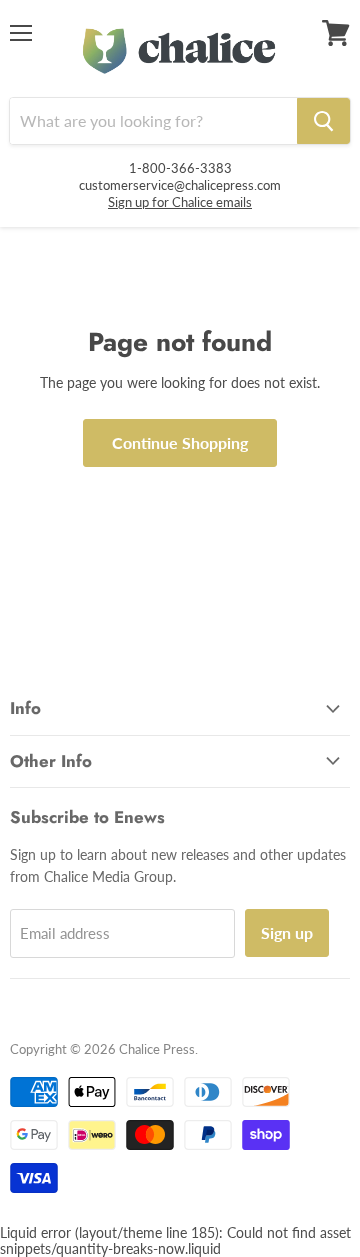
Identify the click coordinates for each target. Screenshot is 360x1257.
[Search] (323, 121)
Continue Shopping (180, 442)
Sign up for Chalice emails (180, 202)
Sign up (287, 932)
